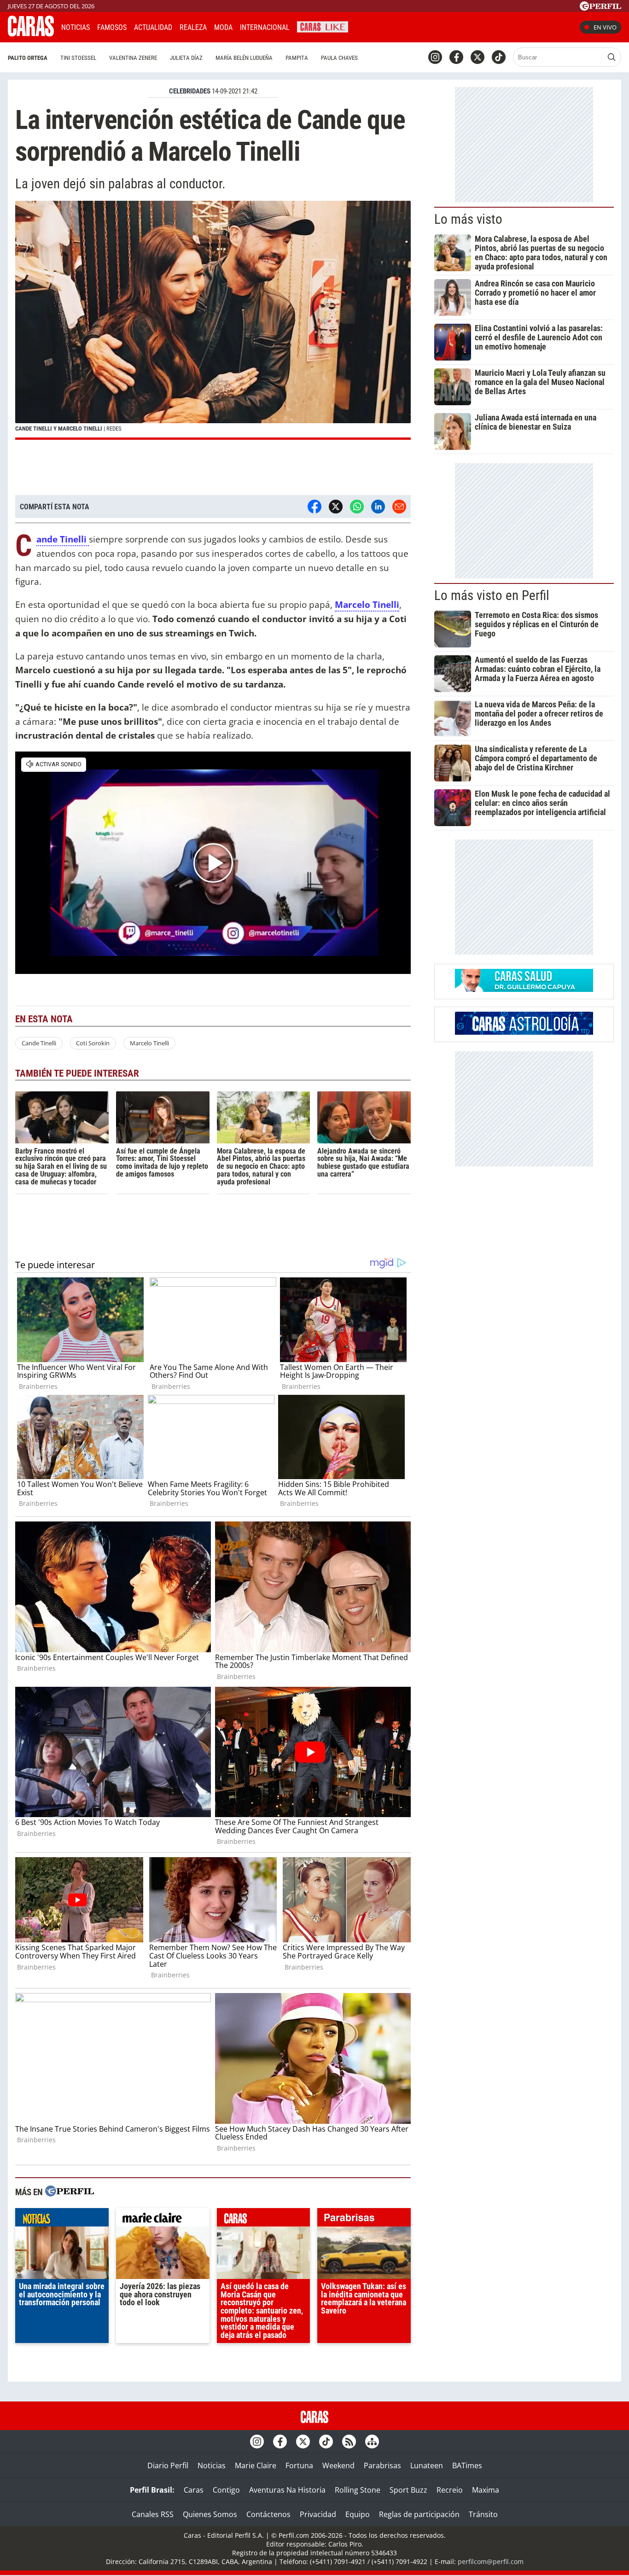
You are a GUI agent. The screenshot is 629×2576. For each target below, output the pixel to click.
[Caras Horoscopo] (524, 1032)
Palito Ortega (28, 58)
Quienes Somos (210, 2514)
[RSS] (349, 2442)
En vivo (605, 27)
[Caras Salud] (524, 989)
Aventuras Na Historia (287, 2490)
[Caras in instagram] (435, 57)
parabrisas (364, 2220)
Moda (223, 27)
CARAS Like (323, 26)
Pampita (297, 58)
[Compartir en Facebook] (314, 507)
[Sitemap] (372, 2442)
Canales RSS (153, 2514)
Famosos (112, 27)
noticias (62, 2220)
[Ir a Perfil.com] (600, 8)
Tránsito (483, 2514)
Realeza (193, 27)
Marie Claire (256, 2465)
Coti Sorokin (93, 1043)
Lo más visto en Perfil (492, 595)
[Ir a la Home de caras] (31, 34)
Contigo (226, 2490)
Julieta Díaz (186, 58)
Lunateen (427, 2465)
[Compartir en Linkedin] (378, 507)
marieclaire (163, 2220)
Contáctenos (268, 2514)
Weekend (338, 2465)
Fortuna (299, 2465)
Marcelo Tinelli (367, 604)
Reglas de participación (419, 2514)
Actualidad (153, 27)
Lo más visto (468, 219)
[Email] (399, 507)
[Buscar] (612, 57)
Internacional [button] (265, 27)
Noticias (76, 27)
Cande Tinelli (39, 1043)
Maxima (486, 2490)
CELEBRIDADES (190, 91)
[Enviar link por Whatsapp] (357, 507)
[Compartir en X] (336, 507)
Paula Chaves (339, 58)
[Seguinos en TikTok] (499, 57)
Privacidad (318, 2514)
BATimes (467, 2465)
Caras (194, 2490)
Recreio (450, 2490)
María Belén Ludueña (244, 58)
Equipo (358, 2514)
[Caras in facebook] (456, 57)
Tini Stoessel (78, 58)
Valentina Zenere (133, 58)
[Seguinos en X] (478, 57)
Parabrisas (382, 2465)
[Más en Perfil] (70, 2192)
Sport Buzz (408, 2490)
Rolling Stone (358, 2490)
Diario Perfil (168, 2465)
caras (264, 2220)
